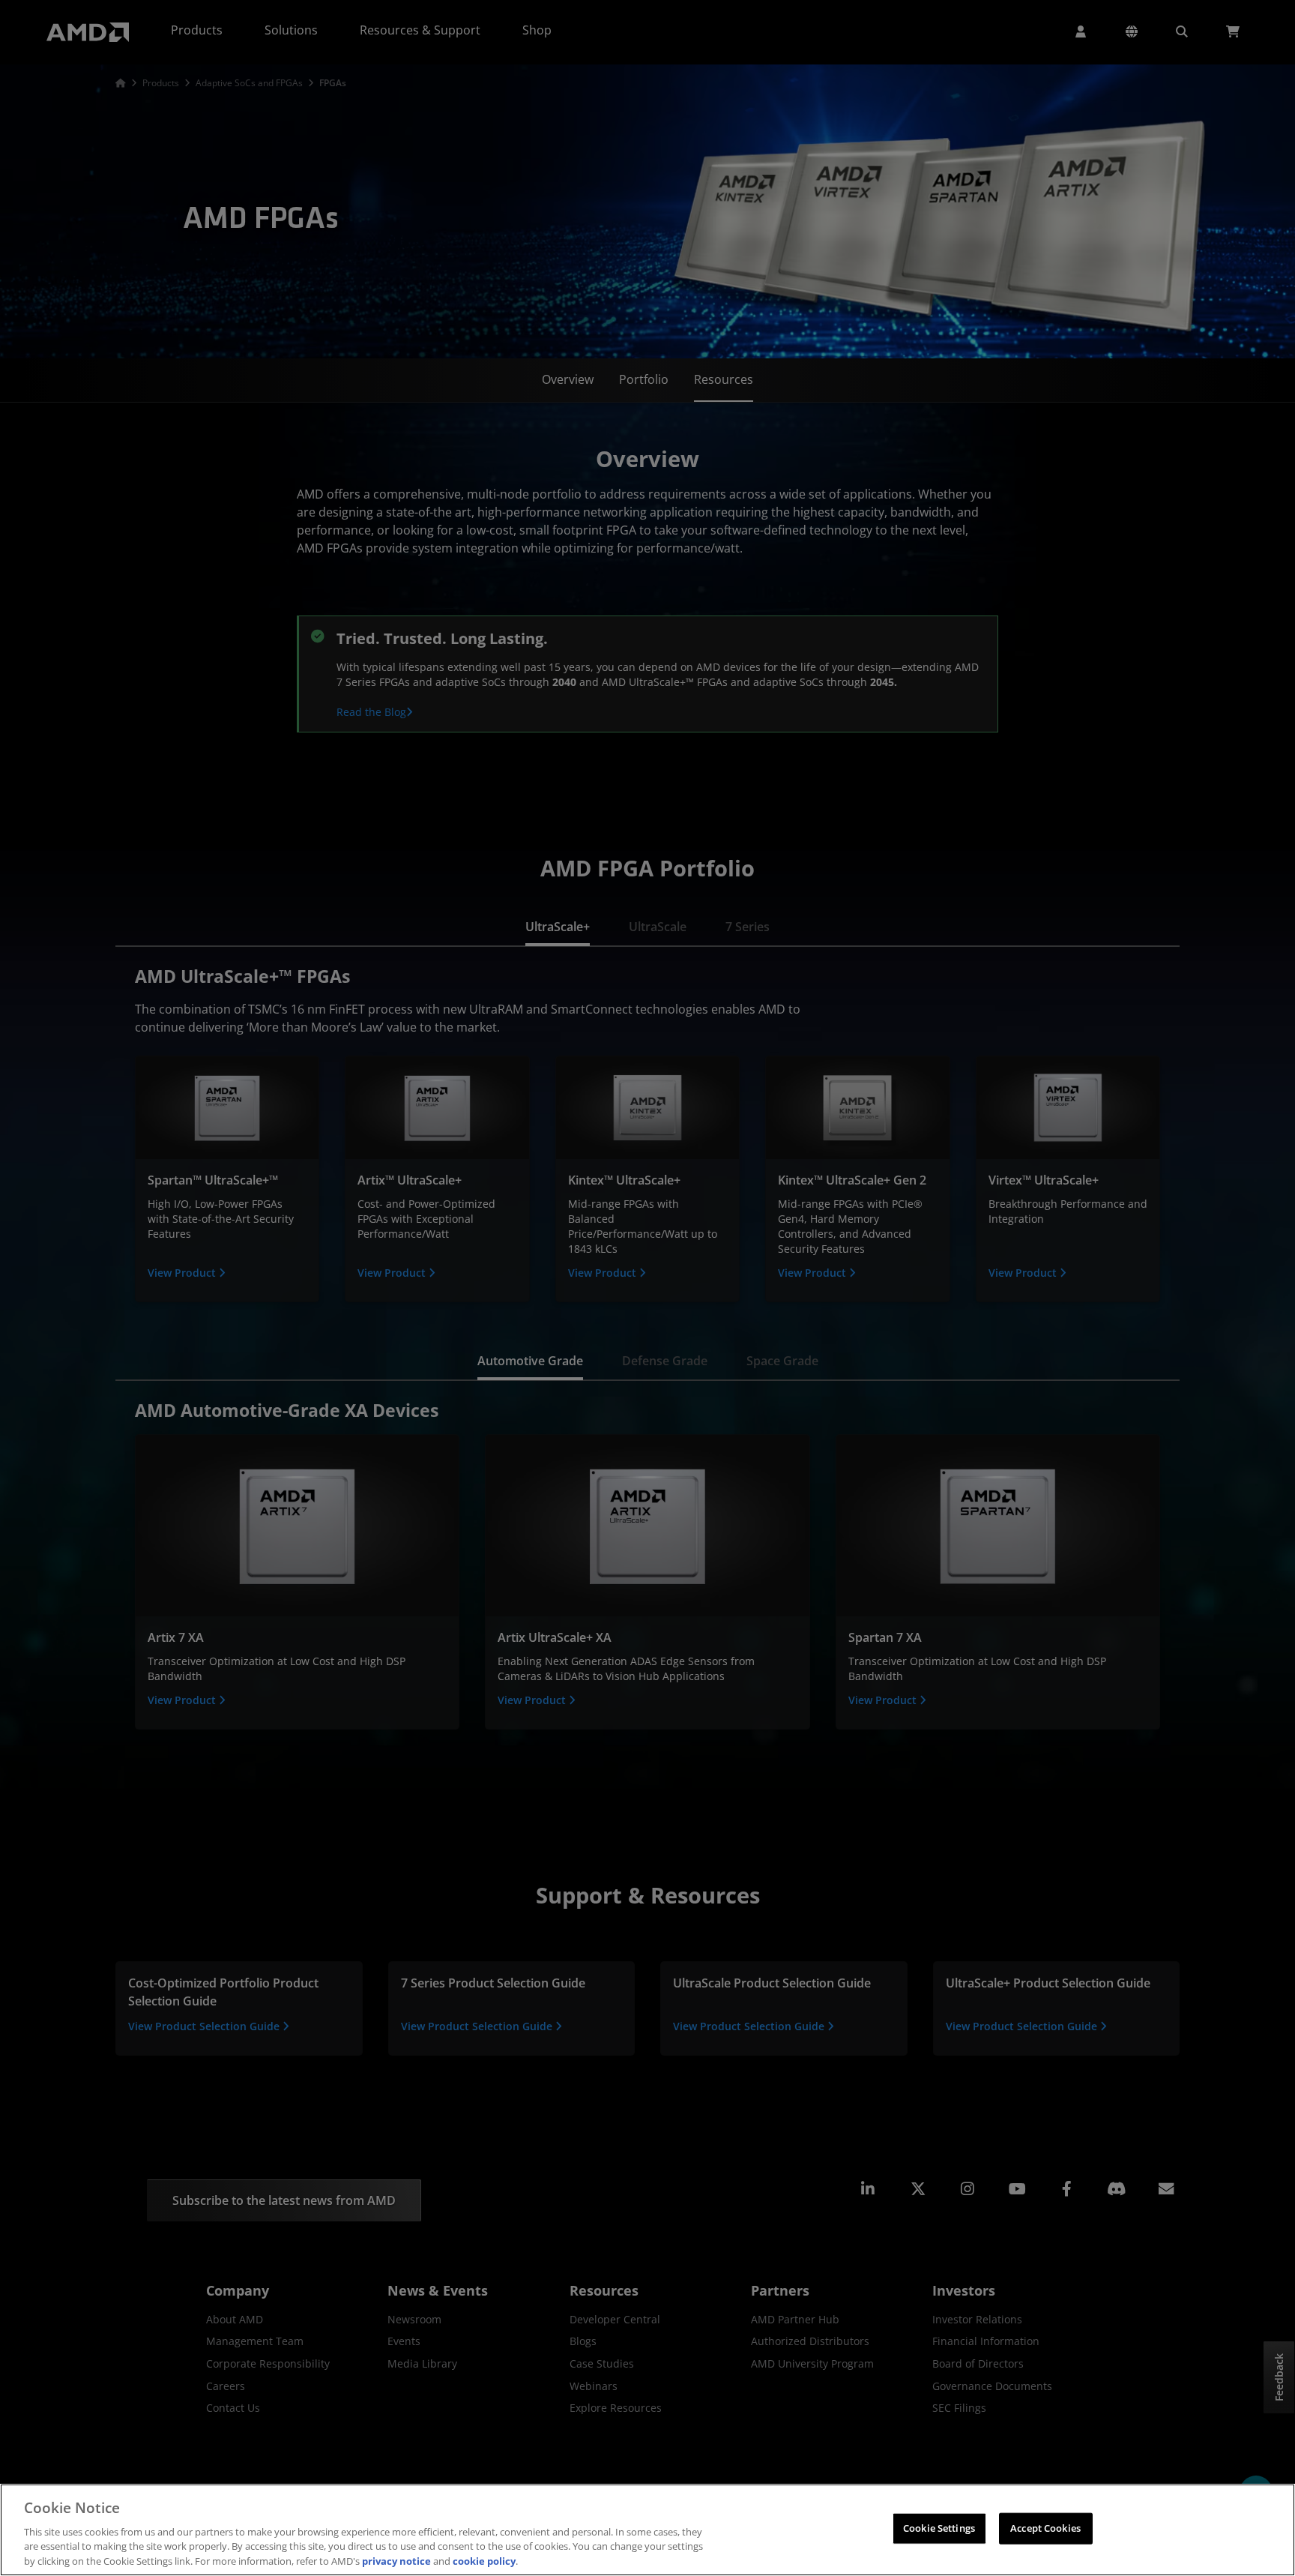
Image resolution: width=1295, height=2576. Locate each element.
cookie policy (484, 2560)
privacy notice (396, 2560)
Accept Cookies (1045, 2528)
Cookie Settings (939, 2528)
